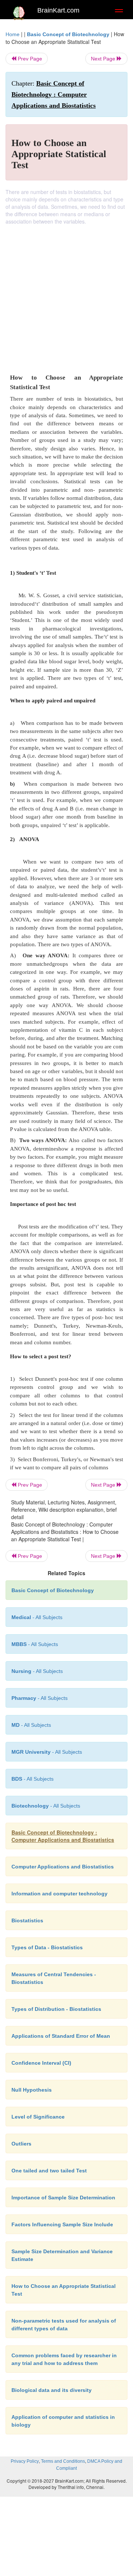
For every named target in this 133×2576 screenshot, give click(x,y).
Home (13, 34)
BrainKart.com (58, 10)
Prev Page (29, 59)
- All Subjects (31, 1725)
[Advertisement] (66, 295)
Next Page (104, 59)
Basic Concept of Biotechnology (68, 34)
